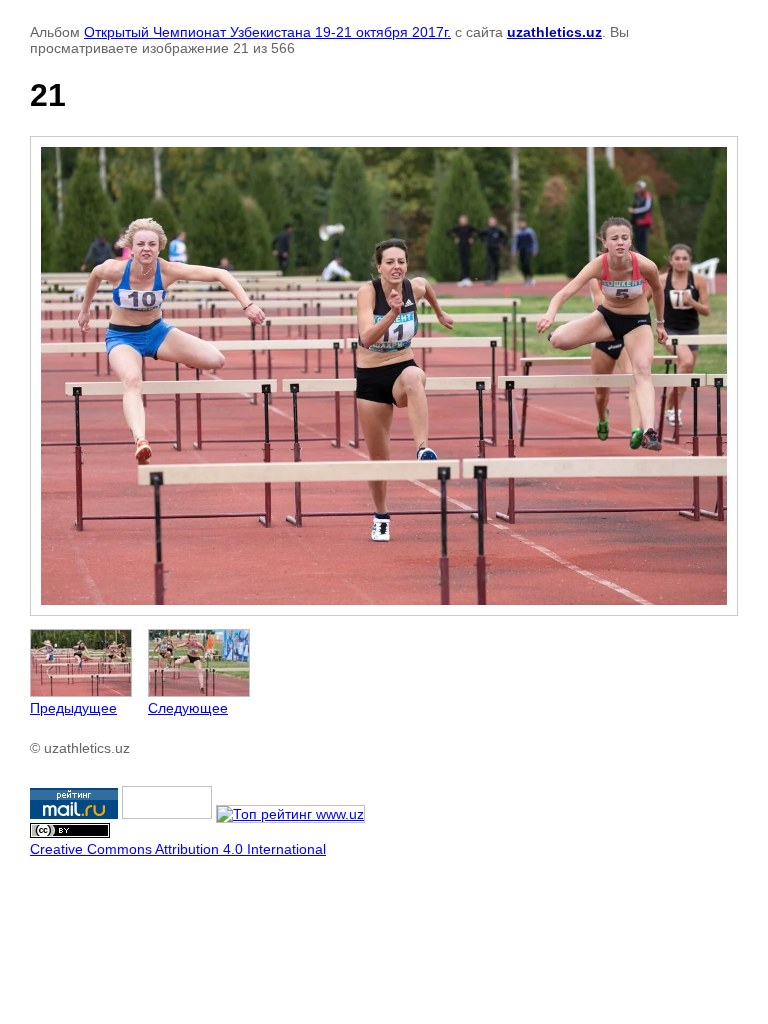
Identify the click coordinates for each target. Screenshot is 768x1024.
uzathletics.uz (554, 32)
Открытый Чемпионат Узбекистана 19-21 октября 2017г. (267, 32)
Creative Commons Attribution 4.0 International (178, 849)
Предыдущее (73, 708)
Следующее (188, 708)
